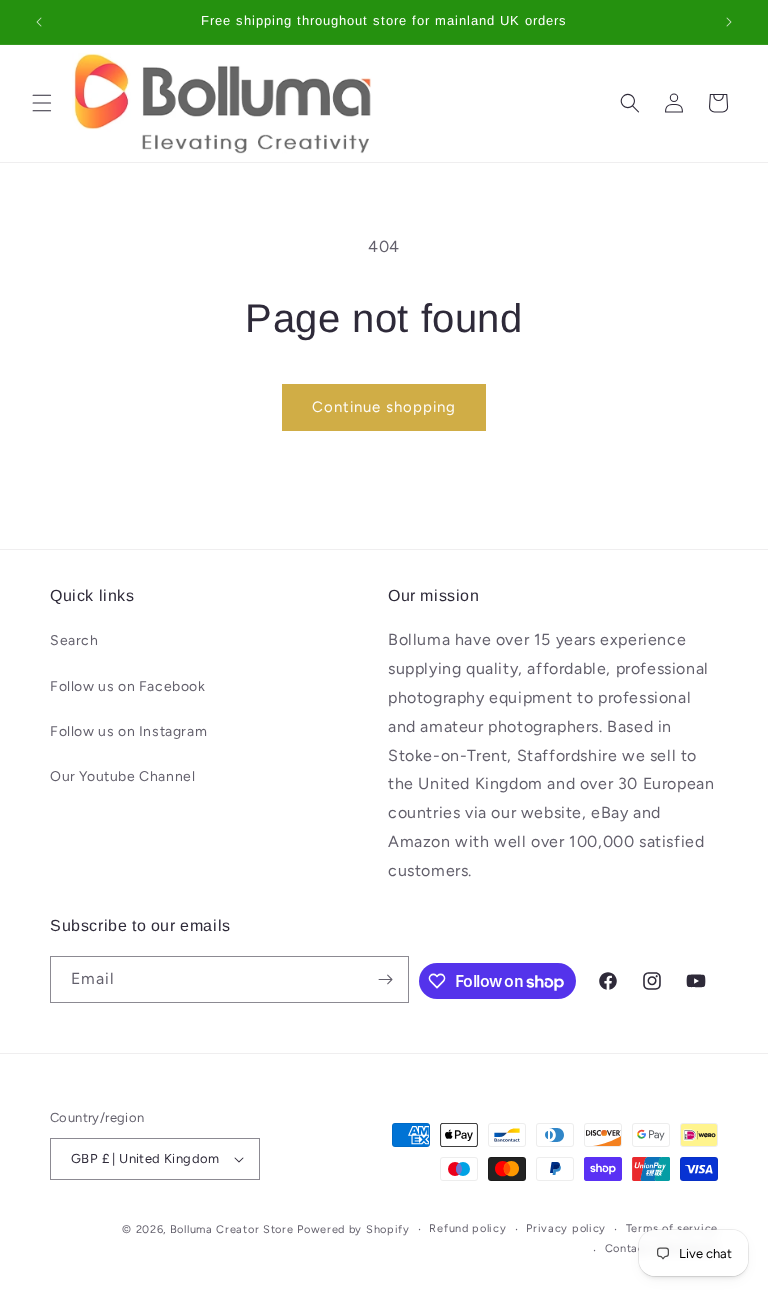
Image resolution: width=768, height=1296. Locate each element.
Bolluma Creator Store (232, 1229)
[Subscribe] (386, 979)
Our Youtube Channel (122, 776)
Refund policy (467, 1228)
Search (74, 640)
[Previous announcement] (39, 22)
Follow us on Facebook (128, 686)
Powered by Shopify (353, 1229)
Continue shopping (384, 407)
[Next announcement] (729, 22)
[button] (42, 103)
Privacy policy (566, 1228)
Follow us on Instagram (128, 731)
